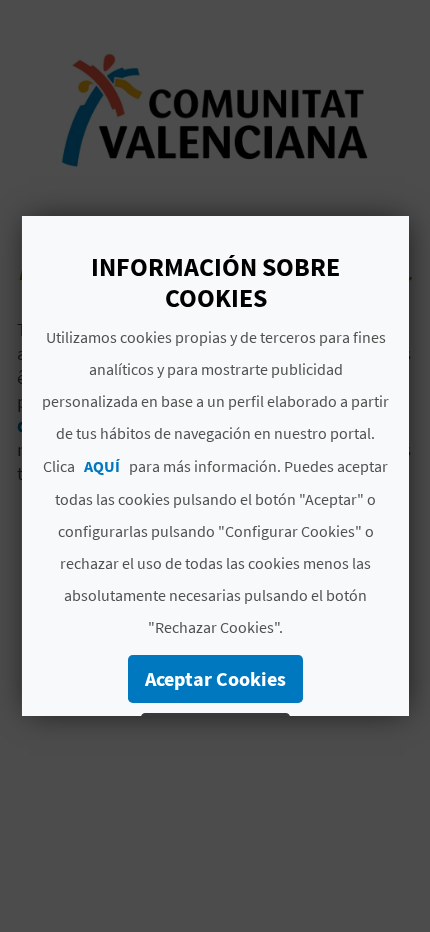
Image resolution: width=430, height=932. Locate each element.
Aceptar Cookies (215, 678)
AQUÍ (102, 466)
